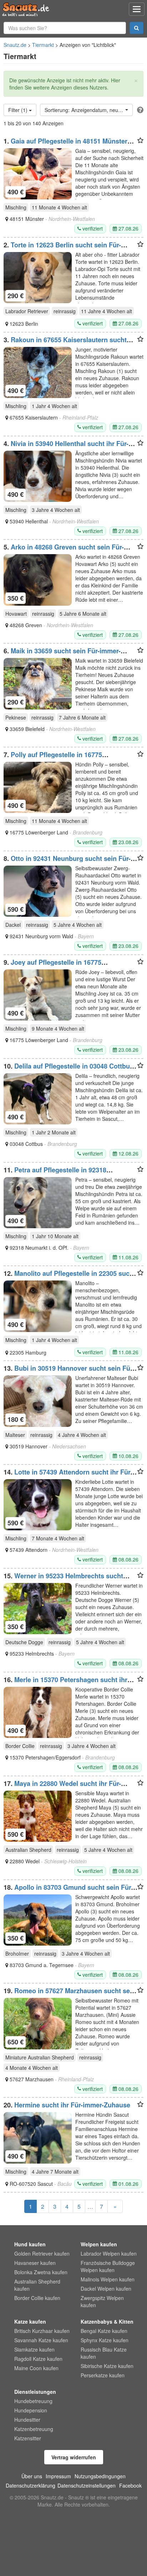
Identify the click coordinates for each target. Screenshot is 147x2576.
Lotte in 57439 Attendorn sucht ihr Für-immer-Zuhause (68, 1476)
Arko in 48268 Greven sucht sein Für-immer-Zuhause (64, 551)
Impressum (58, 2476)
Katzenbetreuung (34, 2429)
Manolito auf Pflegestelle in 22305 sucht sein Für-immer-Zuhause (70, 1277)
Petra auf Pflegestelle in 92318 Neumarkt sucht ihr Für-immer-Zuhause (64, 1173)
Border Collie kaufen (37, 2298)
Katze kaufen (30, 2321)
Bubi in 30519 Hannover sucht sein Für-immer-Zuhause (69, 1372)
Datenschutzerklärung (31, 2485)
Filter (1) (19, 110)
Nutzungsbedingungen (100, 2476)
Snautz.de (15, 45)
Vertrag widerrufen (74, 2457)
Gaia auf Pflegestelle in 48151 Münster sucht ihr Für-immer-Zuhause (65, 145)
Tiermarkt (43, 45)
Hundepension (31, 2410)
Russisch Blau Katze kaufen (104, 2353)
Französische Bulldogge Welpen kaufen (108, 2266)
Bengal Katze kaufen (104, 2331)
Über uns (32, 2476)
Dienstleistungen (35, 2392)
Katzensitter (28, 2438)
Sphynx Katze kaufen (105, 2340)
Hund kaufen (30, 2244)
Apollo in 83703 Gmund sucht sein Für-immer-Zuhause (68, 1891)
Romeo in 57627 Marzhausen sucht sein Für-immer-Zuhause (70, 1994)
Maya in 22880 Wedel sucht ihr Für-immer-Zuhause (62, 1787)
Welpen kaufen (99, 2244)
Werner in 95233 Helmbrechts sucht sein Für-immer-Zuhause (63, 1579)
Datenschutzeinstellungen (87, 2485)
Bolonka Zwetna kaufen (41, 2272)
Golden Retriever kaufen (42, 2253)
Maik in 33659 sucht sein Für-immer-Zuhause (62, 654)
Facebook (130, 2485)
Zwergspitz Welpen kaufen (102, 2301)
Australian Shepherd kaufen (37, 2285)
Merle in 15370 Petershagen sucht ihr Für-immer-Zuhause (65, 1683)
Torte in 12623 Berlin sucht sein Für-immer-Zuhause (62, 248)
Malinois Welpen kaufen (108, 2279)
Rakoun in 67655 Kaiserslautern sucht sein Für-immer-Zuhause (65, 343)
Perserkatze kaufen (103, 2375)
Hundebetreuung (33, 2401)
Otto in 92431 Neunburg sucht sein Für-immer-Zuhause (67, 862)
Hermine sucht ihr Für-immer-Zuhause (72, 2105)
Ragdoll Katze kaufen (38, 2359)
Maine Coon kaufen (36, 2368)
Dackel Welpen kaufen (106, 2289)
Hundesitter (27, 2420)
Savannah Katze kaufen (41, 2340)
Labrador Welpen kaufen (109, 2253)
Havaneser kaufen (35, 2263)
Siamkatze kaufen (34, 2349)
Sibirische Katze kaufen (107, 2366)
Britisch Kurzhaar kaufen (42, 2331)
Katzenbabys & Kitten (107, 2321)
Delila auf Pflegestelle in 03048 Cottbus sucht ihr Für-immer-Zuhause (69, 1070)
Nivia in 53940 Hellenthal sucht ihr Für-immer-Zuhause (66, 447)
